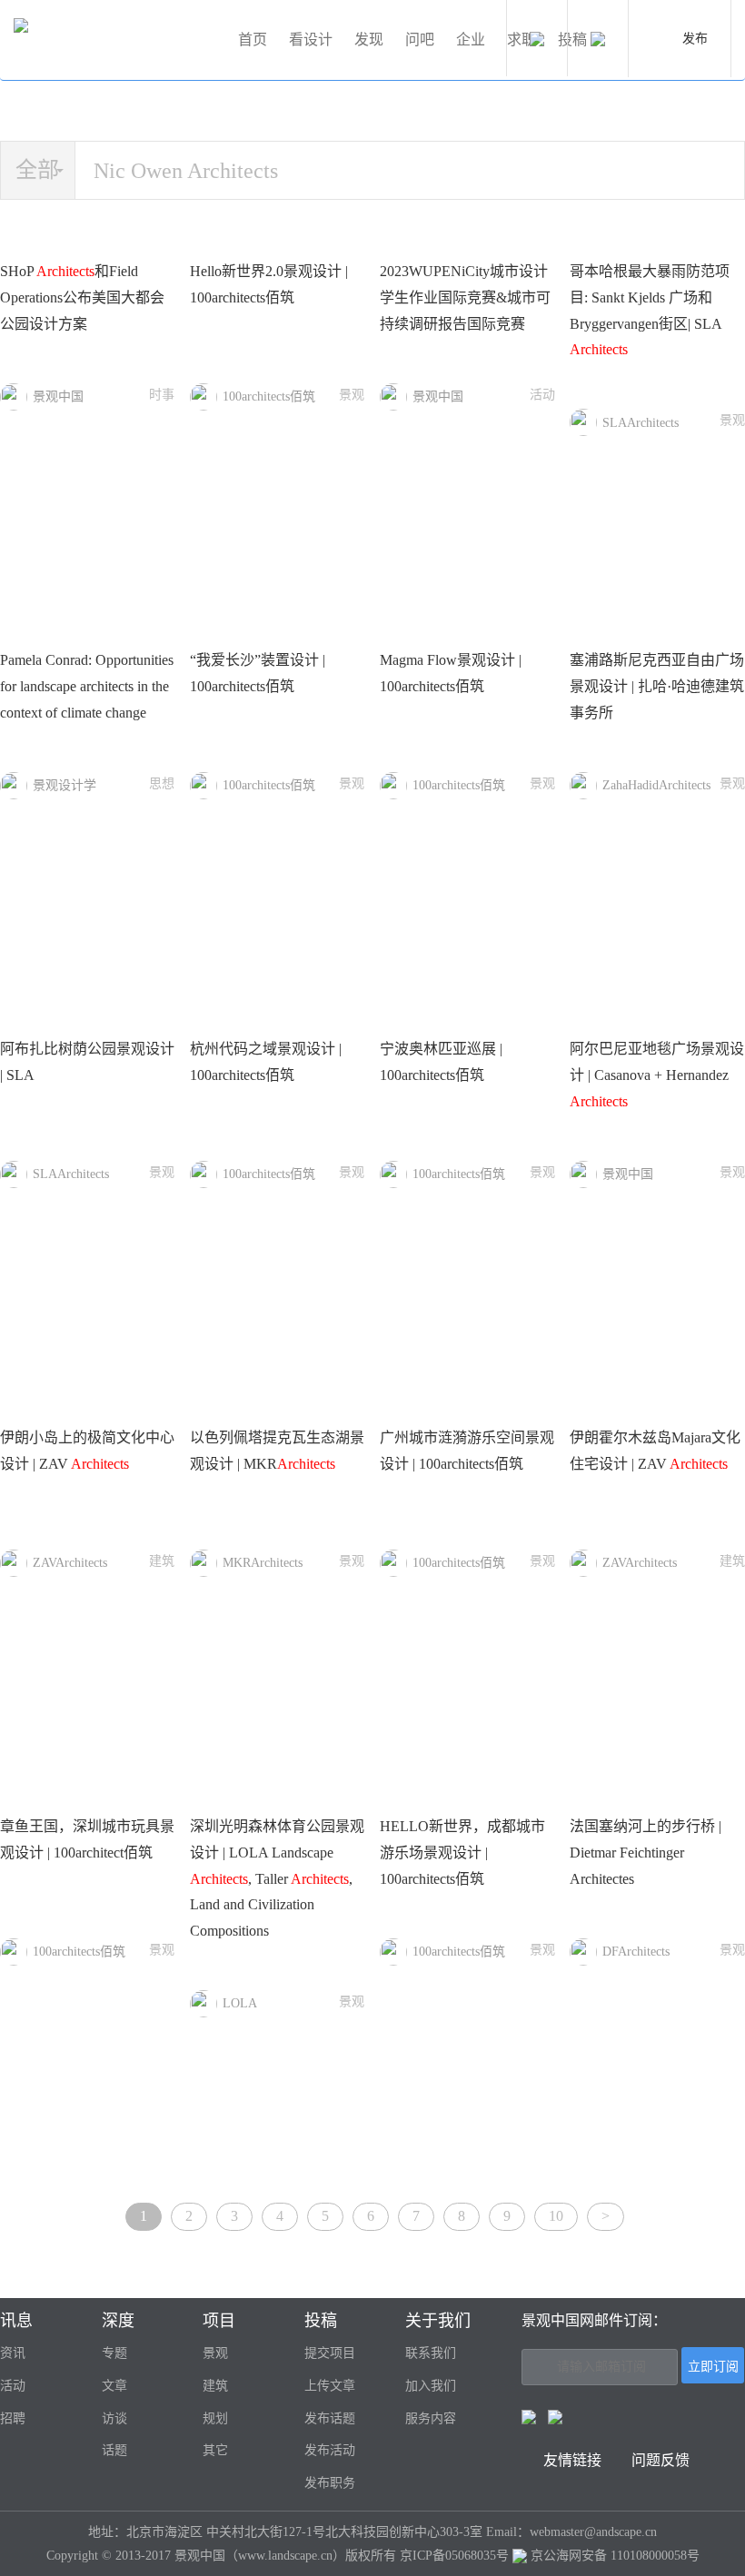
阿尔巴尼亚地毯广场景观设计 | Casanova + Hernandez (657, 1075)
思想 (162, 783)
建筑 (162, 1561)
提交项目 (330, 2353)
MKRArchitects (263, 1563)
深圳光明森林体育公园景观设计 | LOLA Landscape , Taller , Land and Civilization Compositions (277, 1878)
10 (556, 2216)
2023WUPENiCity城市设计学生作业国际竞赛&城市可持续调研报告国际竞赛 (465, 297)
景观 (352, 395)
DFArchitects (636, 1952)
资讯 (13, 2353)
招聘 (13, 2418)
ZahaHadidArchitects (656, 785)
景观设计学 (65, 785)
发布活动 (330, 2450)
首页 (253, 40)
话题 (114, 2450)
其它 (215, 2450)
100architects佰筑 (269, 396)
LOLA (240, 2003)
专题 (114, 2353)
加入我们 (431, 2386)
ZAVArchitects (70, 1563)
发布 (695, 39)
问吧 (420, 40)
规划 (215, 2418)
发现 (369, 40)
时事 (162, 395)
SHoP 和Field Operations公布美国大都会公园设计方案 (82, 297)
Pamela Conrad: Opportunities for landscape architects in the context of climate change (87, 686)
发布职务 (330, 2483)
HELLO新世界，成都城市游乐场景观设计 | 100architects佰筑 (462, 1853)
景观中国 (58, 396)
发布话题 (330, 2418)
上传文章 (330, 2386)
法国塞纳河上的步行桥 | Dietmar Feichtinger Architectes (646, 1853)
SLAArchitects (641, 423)
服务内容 (431, 2418)
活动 (542, 395)
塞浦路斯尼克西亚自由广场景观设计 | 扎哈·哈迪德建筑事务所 (657, 686)
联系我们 (431, 2353)
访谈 (114, 2418)
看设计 (311, 40)
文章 (114, 2386)
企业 (471, 40)
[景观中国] (118, 40)
